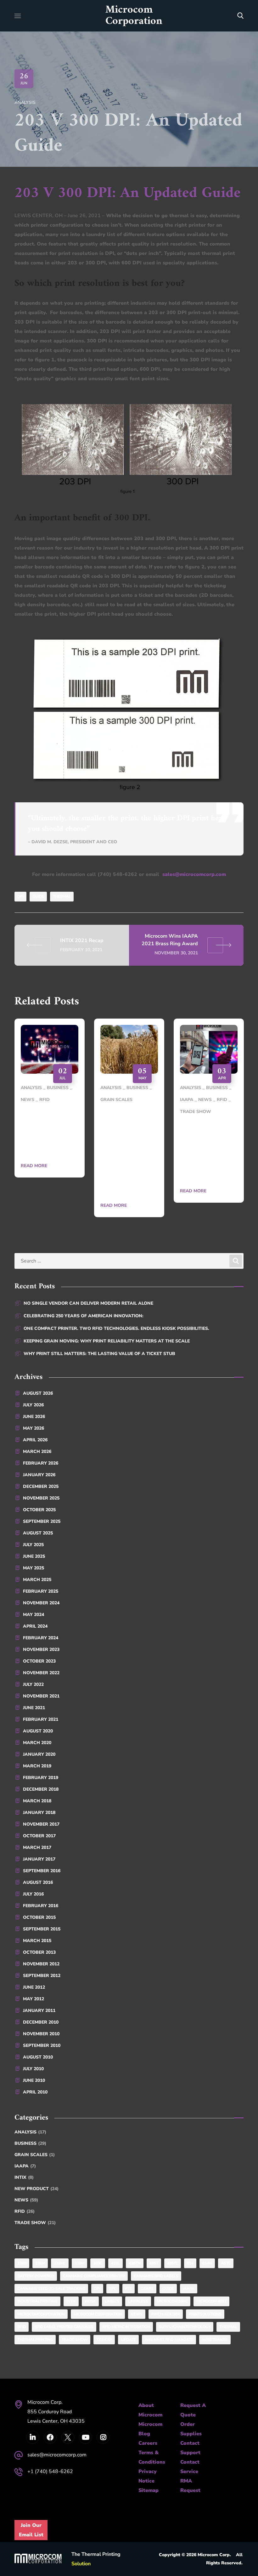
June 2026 (34, 1417)
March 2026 (37, 1452)
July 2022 (33, 1684)
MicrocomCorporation (41, 2314)
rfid (22, 2327)
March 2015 (37, 1941)
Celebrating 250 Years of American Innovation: (46, 1132)
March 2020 (37, 1743)
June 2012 (34, 1987)
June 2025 (34, 1556)
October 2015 (39, 1917)
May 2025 (34, 1568)
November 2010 (41, 2034)
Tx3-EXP (104, 2340)
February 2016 (41, 1906)
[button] (240, 16)
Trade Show (196, 1112)
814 (190, 2263)
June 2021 (34, 1708)
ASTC (226, 2263)
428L (115, 2263)
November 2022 (41, 1673)
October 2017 (39, 1836)
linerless (138, 2301)
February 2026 (41, 1463)
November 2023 (41, 1650)
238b (22, 2263)
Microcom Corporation (98, 2314)
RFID (45, 1100)
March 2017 (37, 1847)
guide (38, 896)
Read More (34, 1166)
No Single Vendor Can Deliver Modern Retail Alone (88, 1303)
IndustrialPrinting (37, 2301)
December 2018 (41, 1789)
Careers (148, 2443)
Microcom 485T (211, 2301)
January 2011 (39, 2011)
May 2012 (34, 1999)
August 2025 (38, 1533)
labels (112, 2301)
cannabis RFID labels (156, 2276)
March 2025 (37, 1580)
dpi (20, 896)
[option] (50, 1103)
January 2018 (39, 1813)
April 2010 (35, 2092)
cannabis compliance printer (94, 2276)
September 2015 (42, 1929)
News (28, 1100)
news (137, 2314)
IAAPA (187, 1100)
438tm (135, 2263)
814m (207, 2263)
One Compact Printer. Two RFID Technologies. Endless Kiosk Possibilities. (116, 1328)
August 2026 (38, 1393)
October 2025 (39, 1510)
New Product (36, 2189)
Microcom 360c (172, 2301)
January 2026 (39, 1475)
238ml (60, 2263)
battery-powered (36, 2276)
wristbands (215, 2340)
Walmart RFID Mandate (169, 2340)
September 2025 (42, 1521)
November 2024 (41, 1603)
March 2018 (37, 1801)
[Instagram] (103, 2437)
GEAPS (147, 2289)
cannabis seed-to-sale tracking (51, 2289)
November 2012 (41, 1964)
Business (58, 1088)
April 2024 (35, 1626)
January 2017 (39, 1859)
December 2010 (41, 2022)
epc (113, 2289)
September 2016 (42, 1871)
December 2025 (41, 1486)
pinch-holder (166, 2314)
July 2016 (33, 1894)
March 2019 (37, 1766)
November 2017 (41, 1824)
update (128, 2340)
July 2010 (33, 2069)
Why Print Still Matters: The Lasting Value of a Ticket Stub (206, 1151)
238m (40, 2263)
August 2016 (38, 1882)
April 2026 (35, 1440)
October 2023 (39, 1661)
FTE (129, 2289)
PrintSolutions (205, 2314)
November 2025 (41, 1498)
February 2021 (41, 1719)
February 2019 (41, 1778)
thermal (62, 896)
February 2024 (41, 1638)
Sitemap (149, 2490)
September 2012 (42, 1976)
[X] (68, 2437)
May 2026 (34, 1428)
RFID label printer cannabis (64, 2327)
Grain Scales (116, 1100)
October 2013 (39, 1952)
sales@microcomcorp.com (194, 874)
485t (154, 2263)
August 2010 (38, 2057)
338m (79, 2263)
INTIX (24, 2177)
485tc (173, 2263)
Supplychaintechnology (185, 2327)
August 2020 (38, 1731)
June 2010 (34, 2080)
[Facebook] (50, 2437)
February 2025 (41, 1591)
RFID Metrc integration (126, 2327)
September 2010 (42, 2045)
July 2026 (33, 1405)
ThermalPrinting (35, 2340)
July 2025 (33, 1545)
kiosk (90, 2301)
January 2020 (39, 1754)
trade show (75, 2340)
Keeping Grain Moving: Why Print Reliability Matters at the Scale (107, 1341)
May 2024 (34, 1615)
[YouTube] (85, 2437)
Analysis (25, 102)
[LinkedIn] (33, 2437)
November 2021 (41, 1696)
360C (98, 2263)
